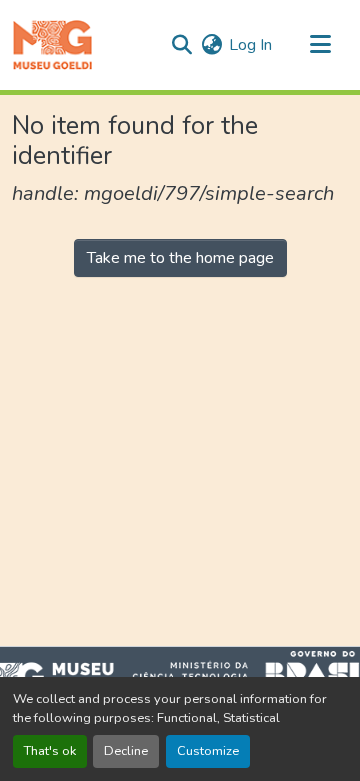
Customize (208, 751)
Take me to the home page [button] (180, 258)
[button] (52, 45)
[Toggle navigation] (320, 45)
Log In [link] (250, 45)
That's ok (50, 751)
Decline (126, 751)
